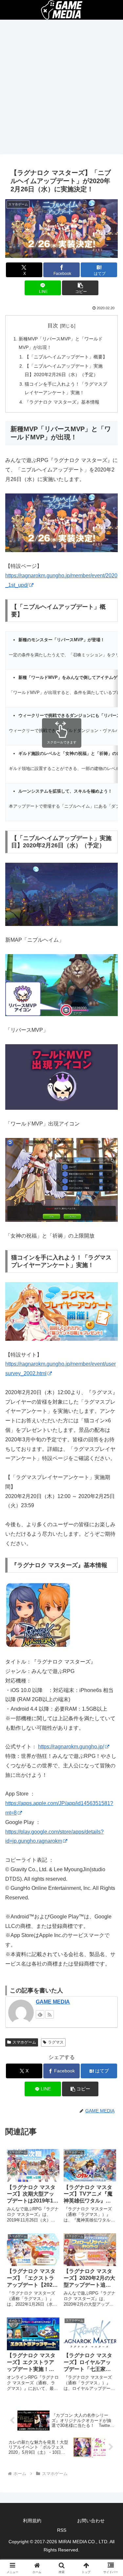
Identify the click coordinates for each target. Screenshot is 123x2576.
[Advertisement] (61, 89)
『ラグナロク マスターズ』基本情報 (62, 402)
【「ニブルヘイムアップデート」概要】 (66, 357)
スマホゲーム (24, 2042)
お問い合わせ (91, 2521)
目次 (53, 326)
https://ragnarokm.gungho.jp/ (71, 1747)
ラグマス (56, 2042)
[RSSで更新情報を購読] (50, 2014)
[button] (80, 288)
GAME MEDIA (53, 2002)
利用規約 (32, 2521)
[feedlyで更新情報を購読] (40, 2014)
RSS (62, 2530)
